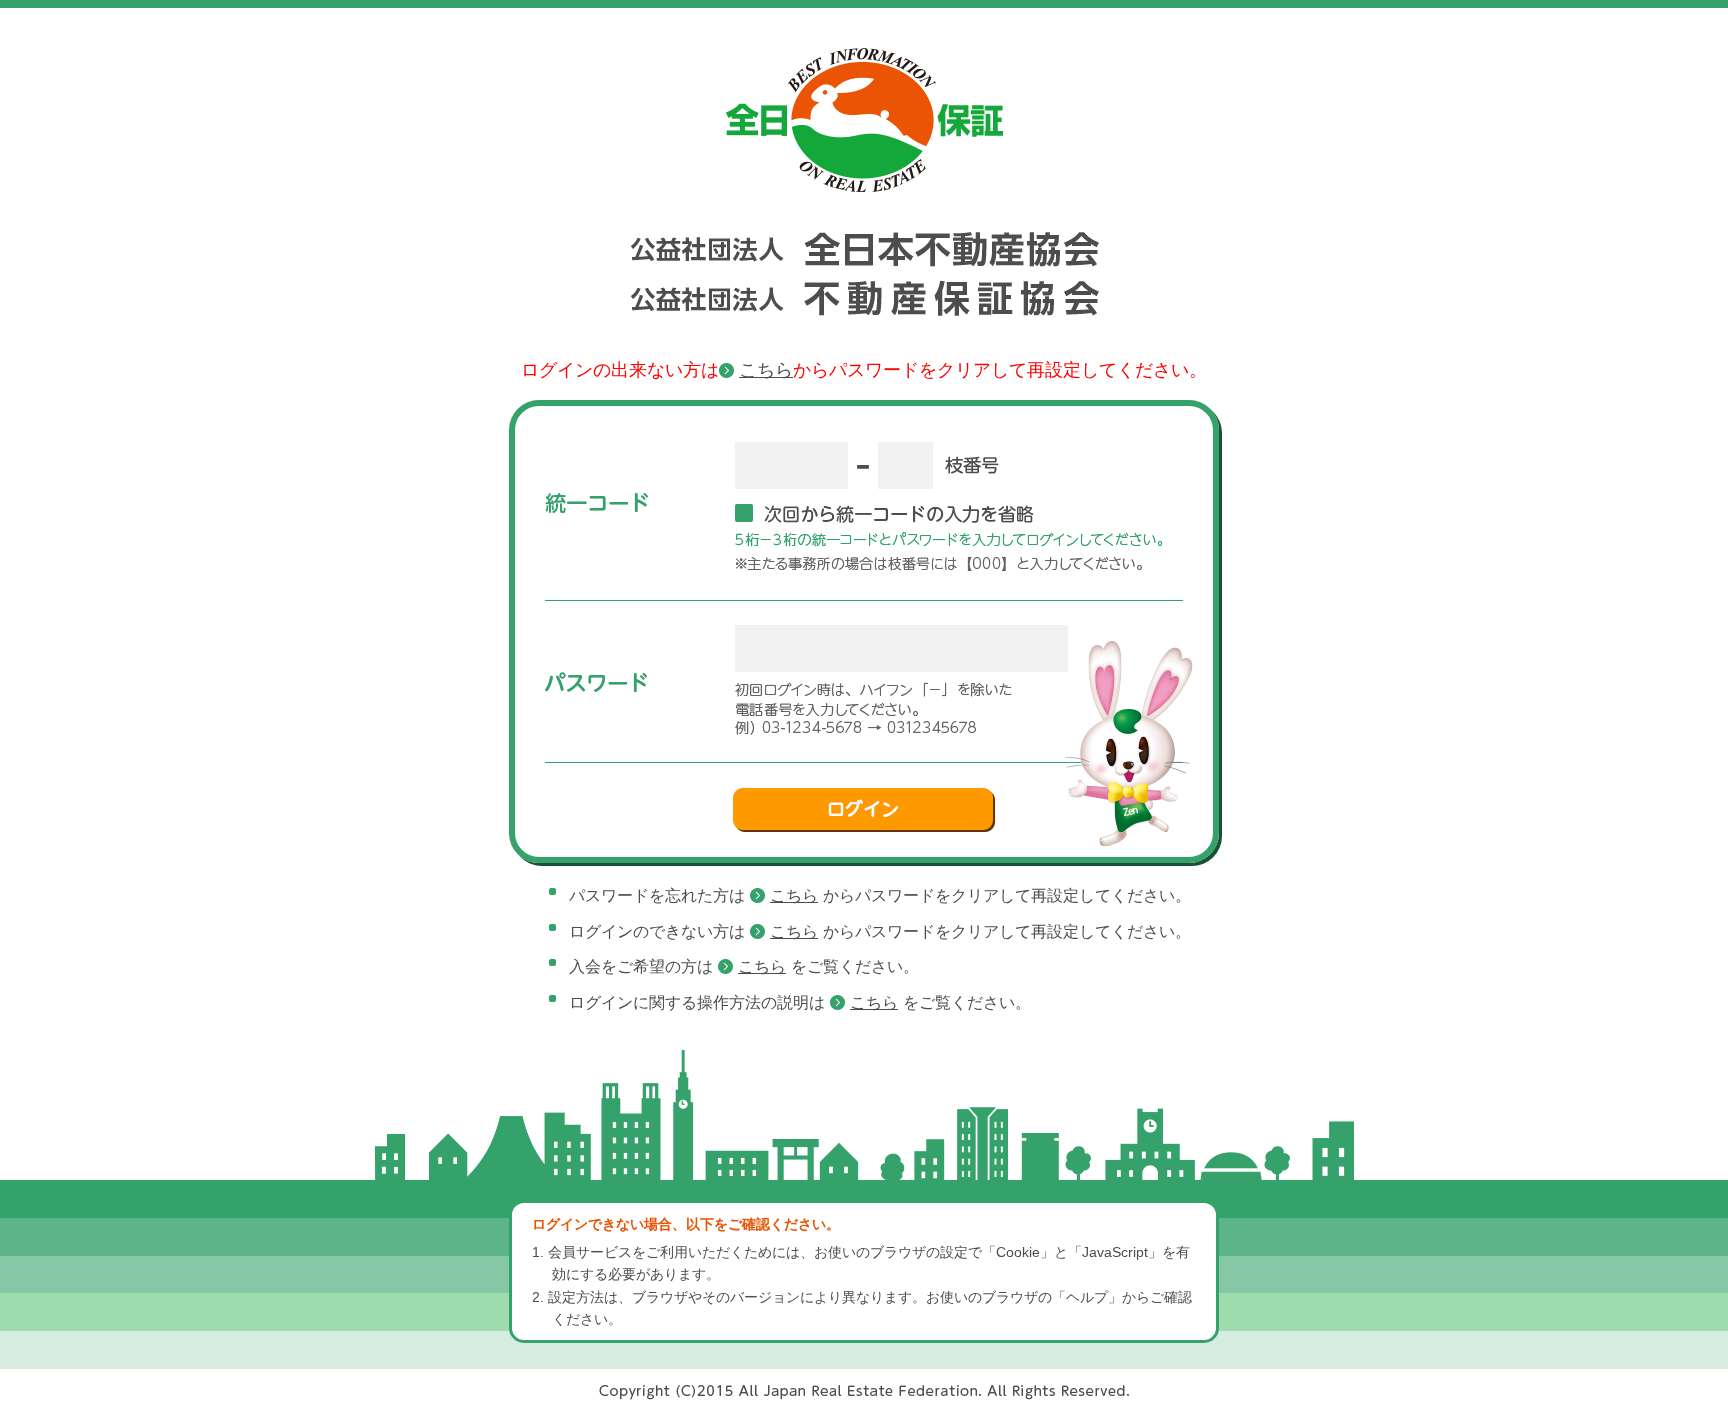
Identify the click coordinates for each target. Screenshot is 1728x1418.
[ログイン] (864, 810)
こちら (766, 370)
